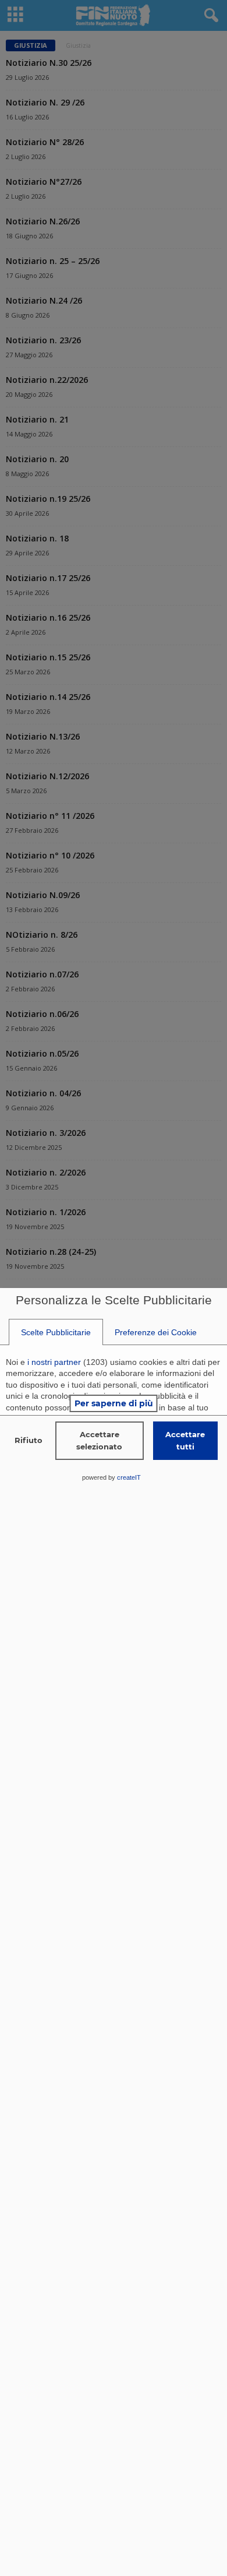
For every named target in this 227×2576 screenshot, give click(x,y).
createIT (129, 1477)
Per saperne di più (114, 1403)
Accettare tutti (185, 1440)
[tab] (56, 1332)
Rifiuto (29, 1440)
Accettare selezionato (99, 1440)
